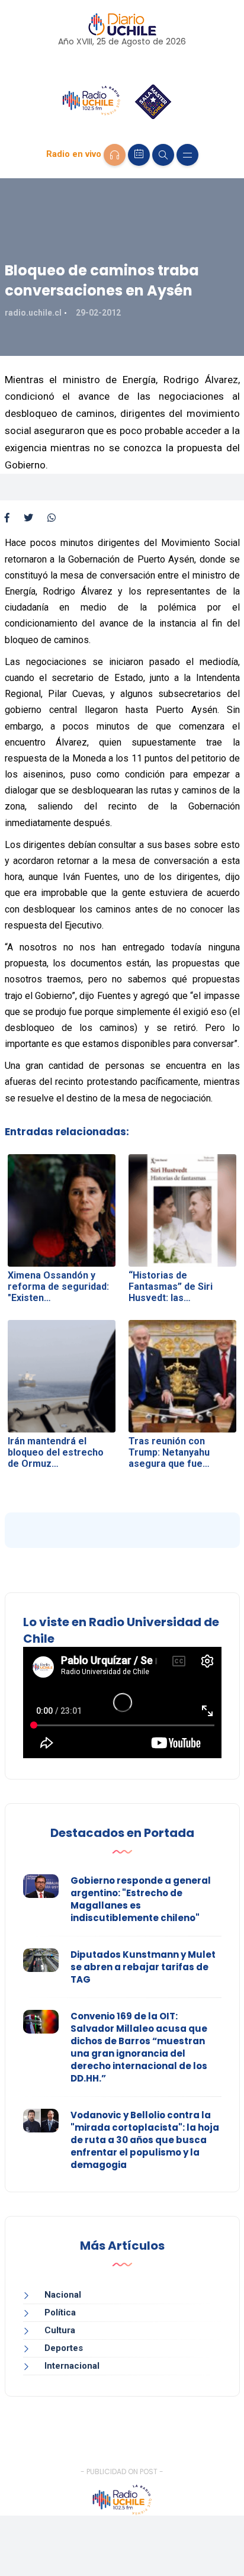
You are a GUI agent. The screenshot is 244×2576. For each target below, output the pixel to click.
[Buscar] (163, 155)
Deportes (64, 2348)
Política (60, 2312)
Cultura (60, 2330)
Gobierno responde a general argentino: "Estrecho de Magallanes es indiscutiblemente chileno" (141, 1899)
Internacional (72, 2366)
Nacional (63, 2295)
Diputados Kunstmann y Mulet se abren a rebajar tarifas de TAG (143, 1967)
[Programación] (139, 155)
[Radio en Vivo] (115, 155)
